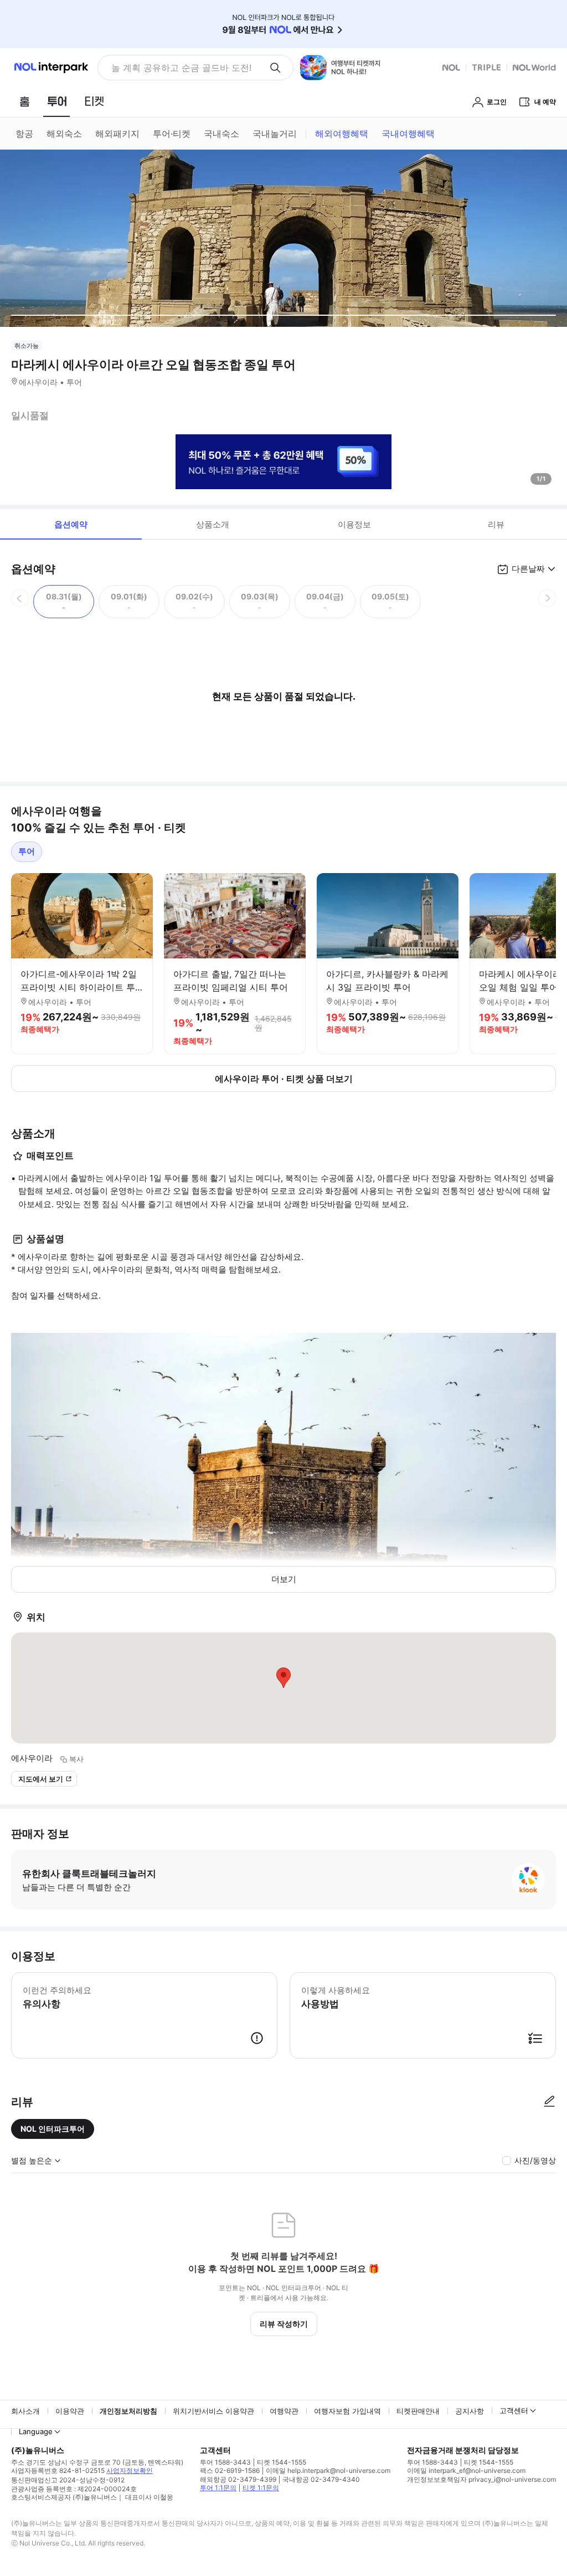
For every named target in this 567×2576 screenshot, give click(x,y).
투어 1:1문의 (218, 2488)
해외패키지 (117, 134)
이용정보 (354, 524)
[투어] (57, 101)
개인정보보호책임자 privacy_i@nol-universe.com (481, 2479)
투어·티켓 (172, 134)
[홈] (24, 101)
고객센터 (514, 2410)
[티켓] (94, 101)
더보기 (284, 1579)
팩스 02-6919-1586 (230, 2470)
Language (36, 2431)
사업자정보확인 (130, 2470)
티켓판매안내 (418, 2411)
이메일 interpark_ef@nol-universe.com (466, 2470)
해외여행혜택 (342, 134)
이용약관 (70, 2411)
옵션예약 (71, 524)
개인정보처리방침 (128, 2411)
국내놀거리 (275, 134)
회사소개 (25, 2411)
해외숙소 (64, 134)
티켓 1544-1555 (282, 2462)
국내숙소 (221, 134)
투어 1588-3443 (225, 2462)
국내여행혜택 (408, 134)
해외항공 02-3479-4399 (238, 2479)
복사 (76, 1759)
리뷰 (496, 524)
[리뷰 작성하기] (549, 2102)
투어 (27, 851)
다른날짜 (528, 569)
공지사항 (470, 2411)
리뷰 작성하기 (284, 2324)
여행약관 (284, 2411)
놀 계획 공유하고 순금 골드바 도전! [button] (181, 68)
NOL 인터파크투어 (53, 2129)
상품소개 (213, 524)
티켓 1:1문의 (261, 2488)
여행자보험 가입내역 (347, 2411)
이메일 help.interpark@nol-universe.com (328, 2470)
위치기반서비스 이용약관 (213, 2411)
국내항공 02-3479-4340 (321, 2479)
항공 (24, 134)
